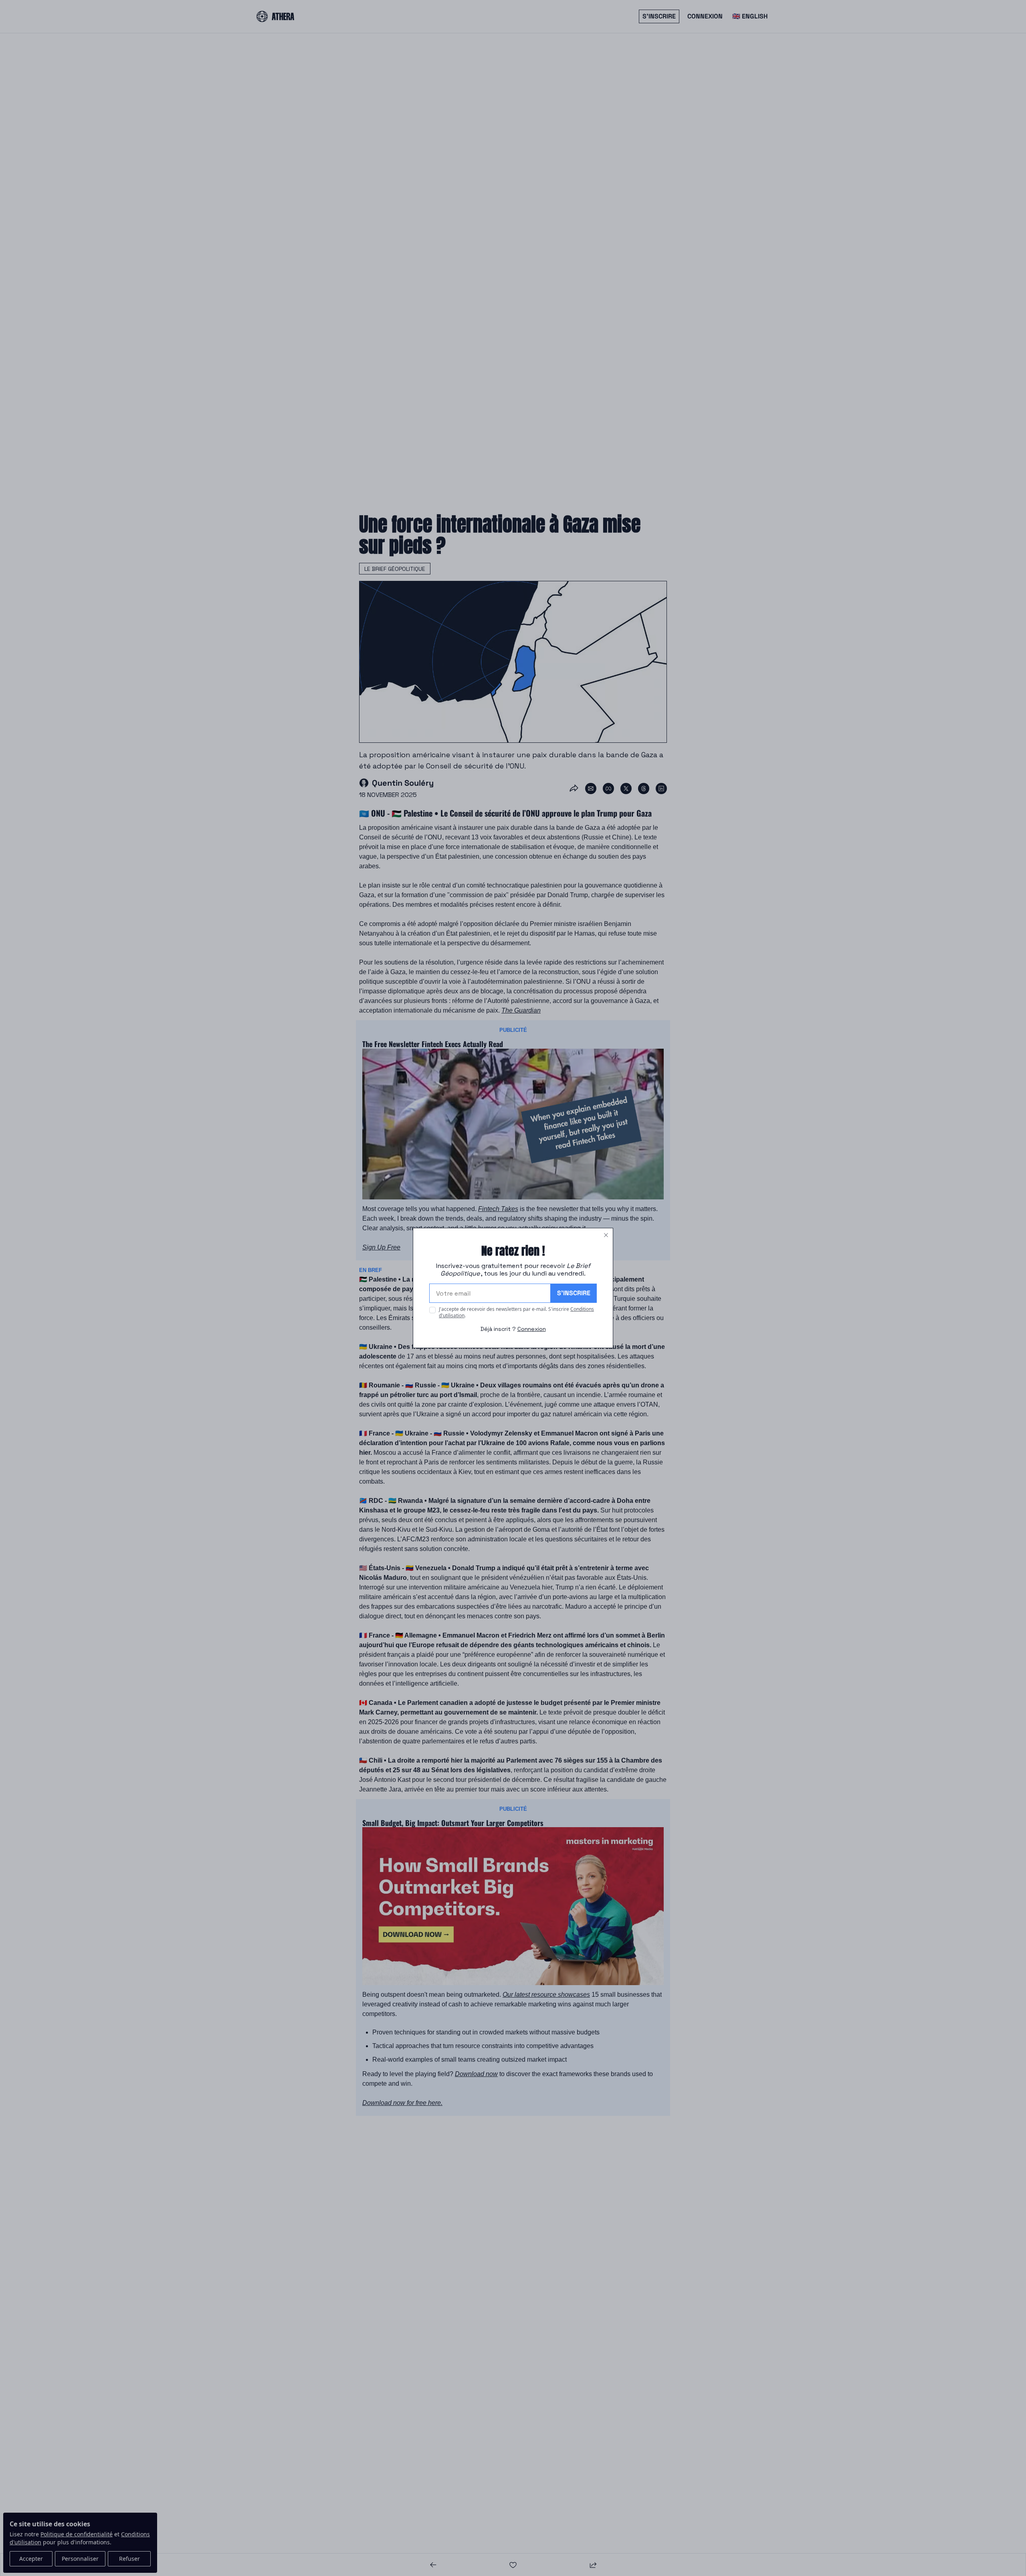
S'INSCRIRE (574, 1293)
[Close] (606, 1235)
